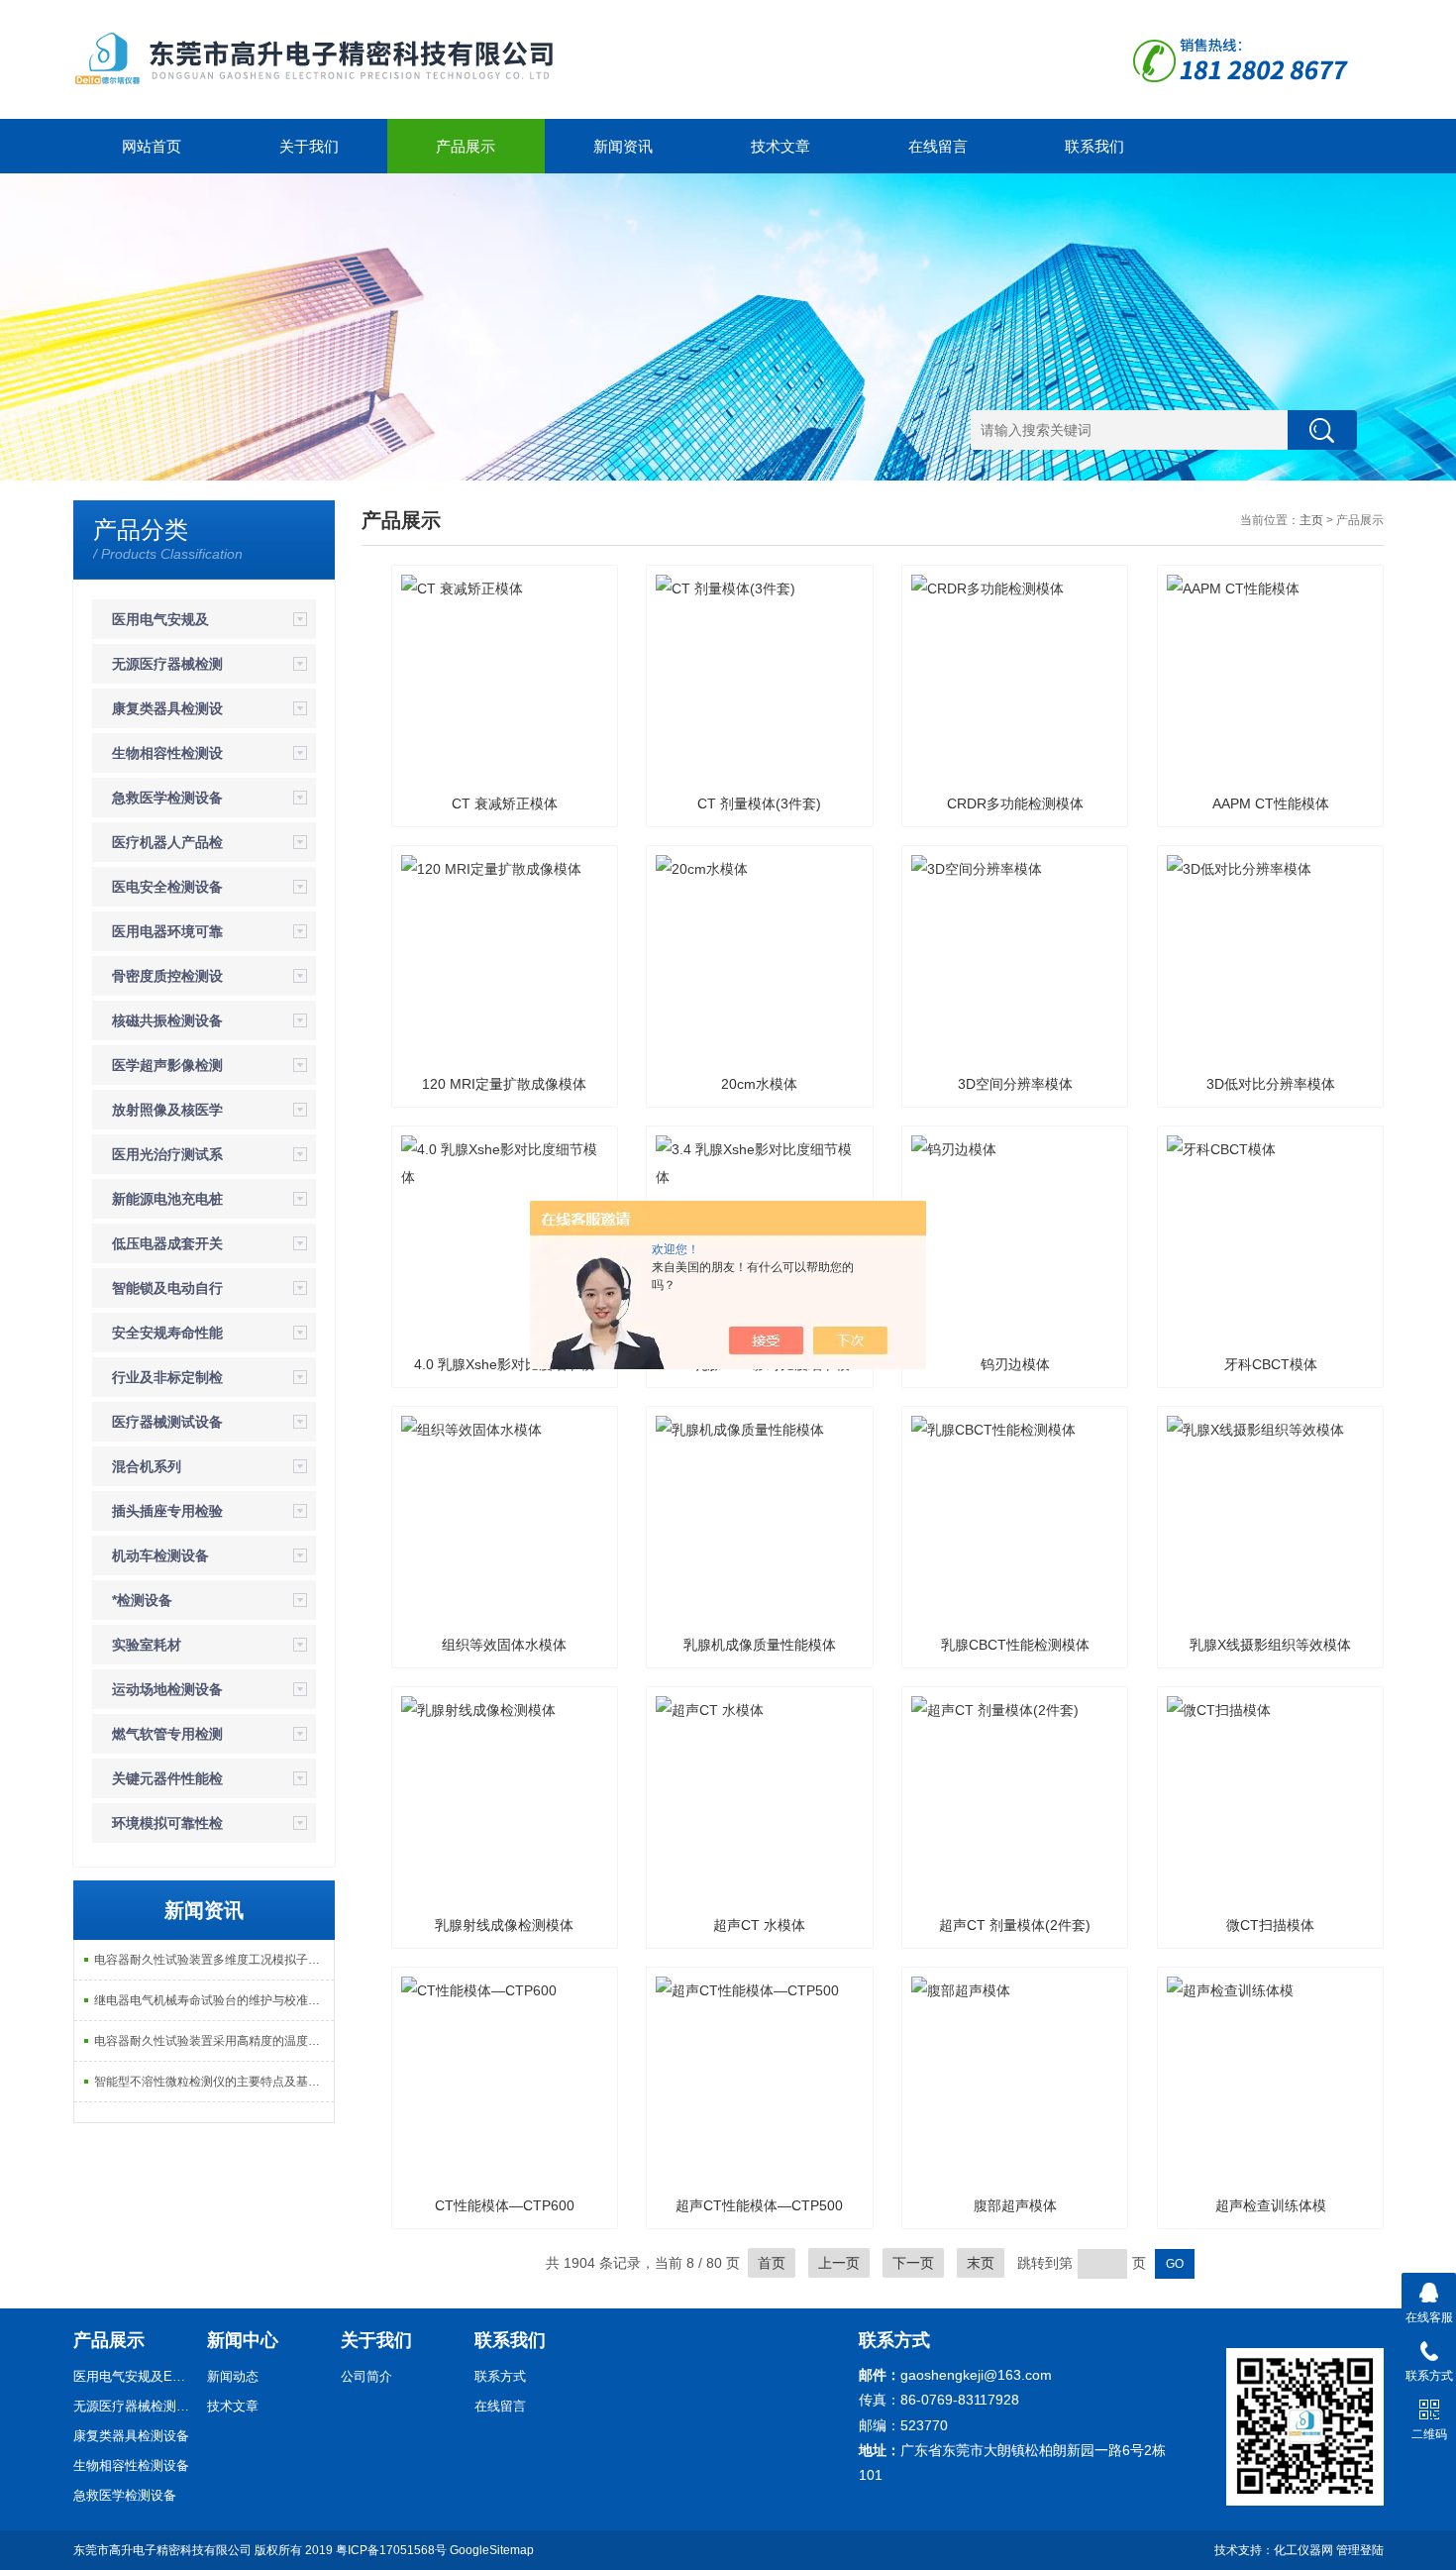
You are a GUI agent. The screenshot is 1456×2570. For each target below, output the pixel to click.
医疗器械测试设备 (167, 1422)
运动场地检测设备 (167, 1689)
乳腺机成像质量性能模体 (760, 1645)
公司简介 (366, 2376)
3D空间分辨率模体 (1015, 1084)
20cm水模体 (759, 1084)
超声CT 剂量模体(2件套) (1015, 1925)
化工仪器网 (1303, 2550)
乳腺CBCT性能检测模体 (1015, 1645)
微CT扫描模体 (1270, 1925)
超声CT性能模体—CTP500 (759, 2205)
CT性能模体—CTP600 (505, 2205)
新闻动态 (233, 2376)
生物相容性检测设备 (131, 2465)
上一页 (839, 2263)
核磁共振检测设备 (167, 1020)
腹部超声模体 (1015, 2205)
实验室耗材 (147, 1645)
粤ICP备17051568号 (391, 2550)
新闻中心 (243, 2340)
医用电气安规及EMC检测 (133, 2376)
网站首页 (152, 146)
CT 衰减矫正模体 (505, 803)
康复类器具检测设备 (131, 2436)
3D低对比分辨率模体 (1271, 1084)
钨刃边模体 (1015, 1364)
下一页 (913, 2263)
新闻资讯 (623, 146)
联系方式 (500, 2376)
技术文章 (780, 146)
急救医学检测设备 (167, 798)
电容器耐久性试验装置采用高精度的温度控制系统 (214, 2041)
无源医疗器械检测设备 (133, 2406)
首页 (772, 2263)
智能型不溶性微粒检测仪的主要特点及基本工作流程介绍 (214, 2082)
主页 (1311, 520)
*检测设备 (142, 1600)
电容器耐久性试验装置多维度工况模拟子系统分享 (214, 1960)
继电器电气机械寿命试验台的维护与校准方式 (213, 2000)
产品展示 (466, 146)
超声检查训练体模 (1271, 2205)
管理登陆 (1360, 2550)
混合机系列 (147, 1466)
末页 (981, 2263)
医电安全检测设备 (167, 887)
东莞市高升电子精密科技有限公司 (162, 2550)
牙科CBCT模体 (1271, 1364)
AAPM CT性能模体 (1271, 803)
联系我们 (1094, 146)
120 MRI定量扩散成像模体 (504, 1084)
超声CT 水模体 (759, 1925)
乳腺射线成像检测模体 (504, 1925)
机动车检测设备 (160, 1555)
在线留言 (938, 146)
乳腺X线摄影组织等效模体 (1270, 1645)
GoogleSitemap (492, 2550)
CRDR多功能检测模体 (1015, 803)
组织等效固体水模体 (504, 1645)
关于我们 (309, 146)
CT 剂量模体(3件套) (759, 803)
